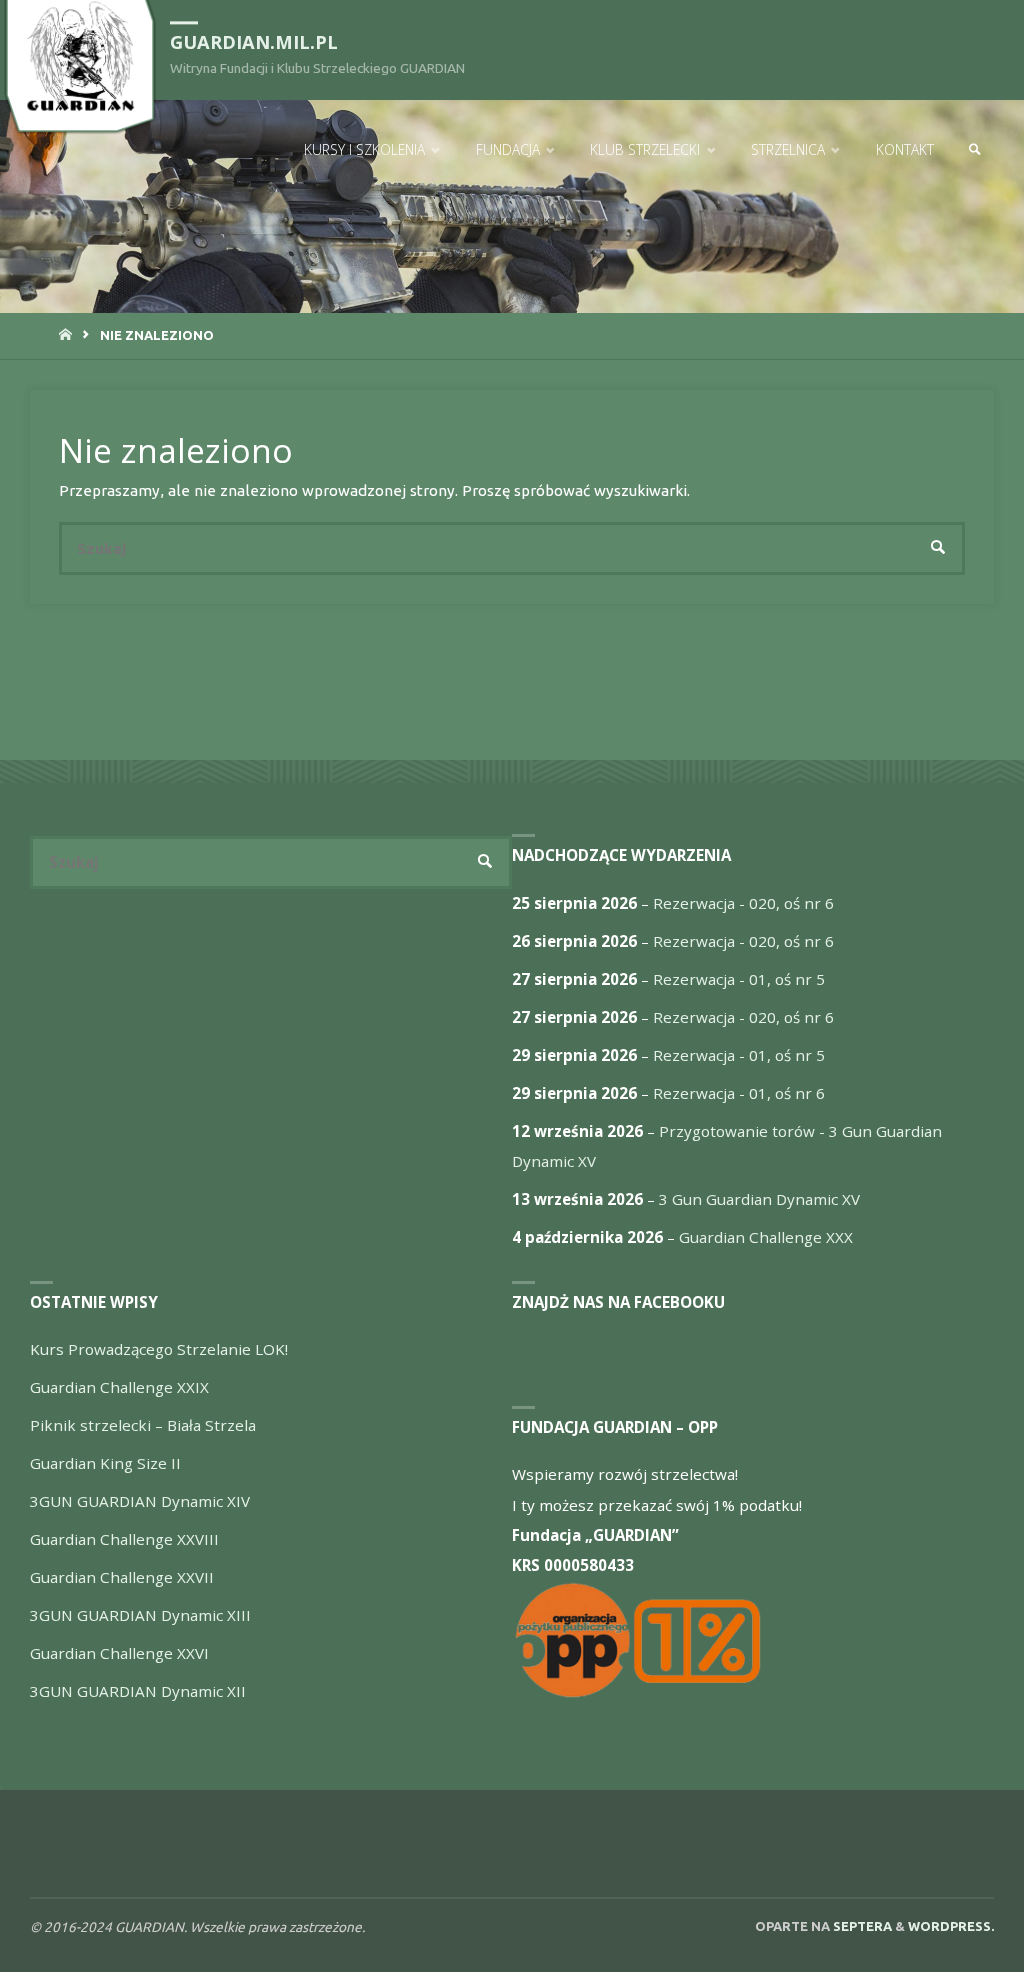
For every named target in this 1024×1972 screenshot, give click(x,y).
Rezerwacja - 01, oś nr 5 (739, 979)
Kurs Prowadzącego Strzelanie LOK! (159, 1349)
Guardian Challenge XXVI (119, 1653)
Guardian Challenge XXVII (122, 1577)
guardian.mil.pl (254, 42)
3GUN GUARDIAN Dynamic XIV (140, 1501)
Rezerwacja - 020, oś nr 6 (743, 903)
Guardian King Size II (105, 1463)
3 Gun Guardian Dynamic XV (759, 1199)
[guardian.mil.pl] (80, 56)
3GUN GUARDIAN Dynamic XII (138, 1691)
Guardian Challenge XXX (766, 1237)
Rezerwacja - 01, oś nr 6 (739, 1093)
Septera (861, 1926)
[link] (975, 150)
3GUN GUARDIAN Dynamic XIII (140, 1615)
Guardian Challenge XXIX (119, 1387)
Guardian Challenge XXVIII (124, 1539)
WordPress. (951, 1926)
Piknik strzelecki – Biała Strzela (143, 1425)
